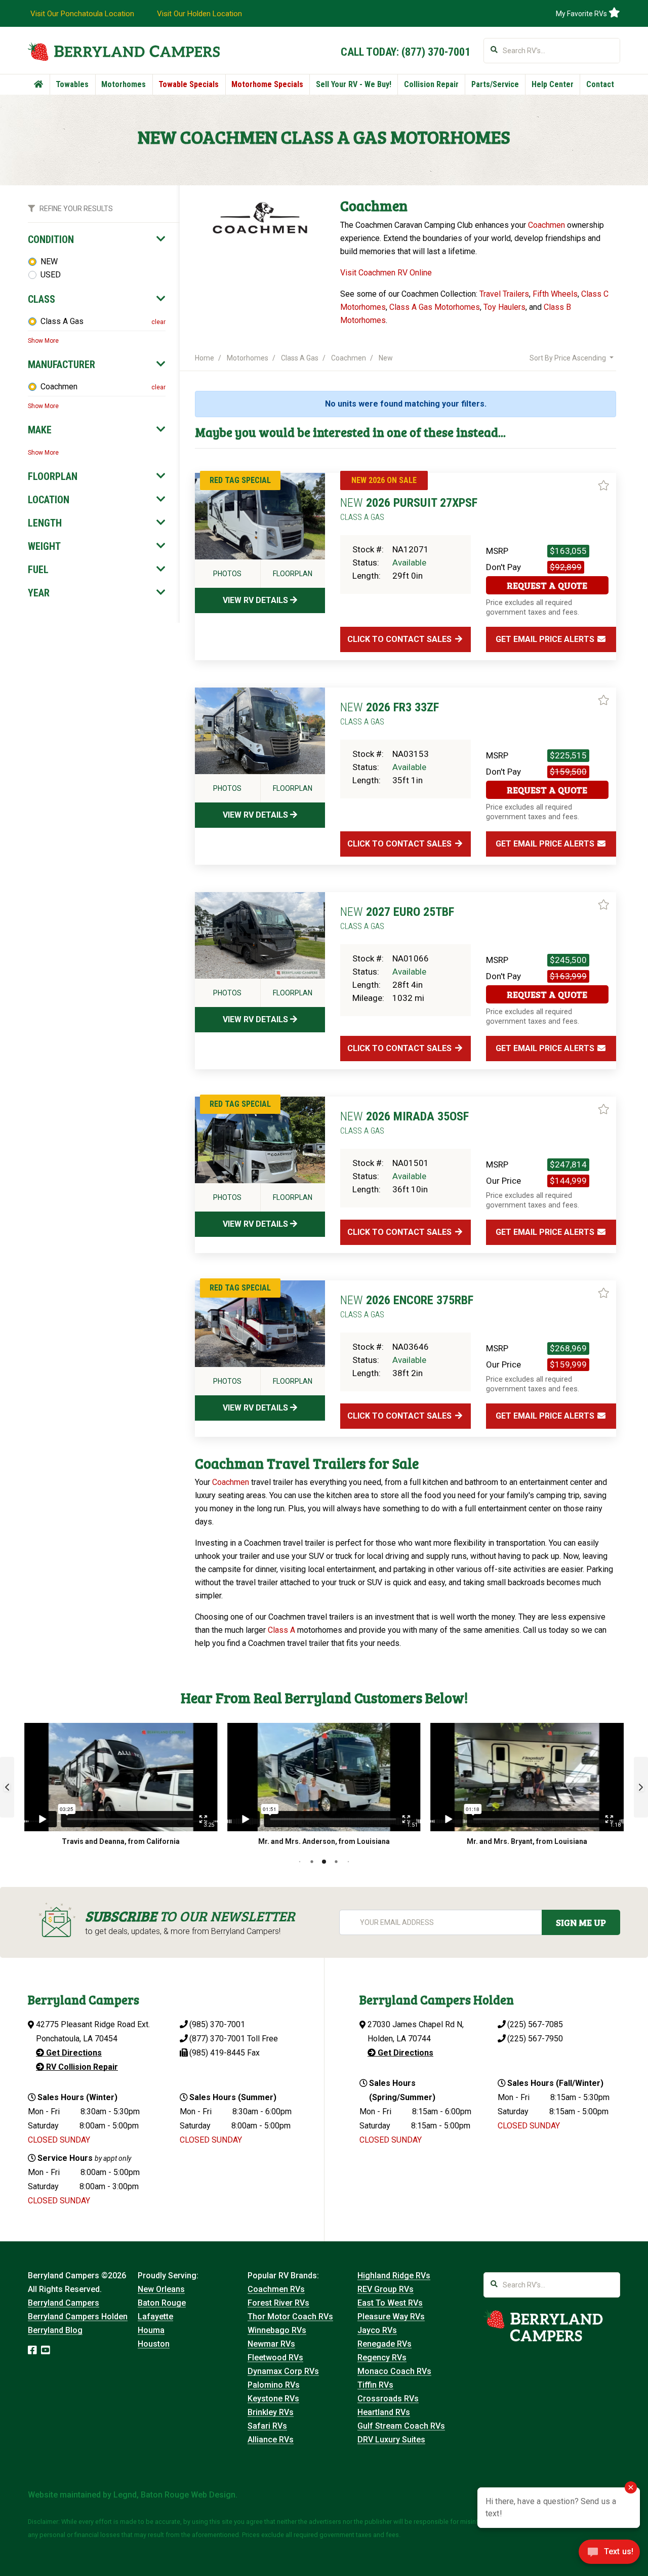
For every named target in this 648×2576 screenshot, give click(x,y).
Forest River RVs (278, 2303)
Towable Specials (189, 84)
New (386, 358)
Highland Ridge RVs (394, 2276)
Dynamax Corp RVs (283, 2371)
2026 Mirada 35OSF (404, 1122)
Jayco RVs (377, 2330)
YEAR (39, 593)
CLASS (42, 299)
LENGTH (45, 523)
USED (51, 275)
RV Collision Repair (81, 2067)
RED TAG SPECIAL (240, 480)
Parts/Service (495, 84)
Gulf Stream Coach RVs (401, 2426)
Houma (151, 2330)
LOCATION (49, 500)
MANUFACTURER (62, 365)
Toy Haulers (504, 307)
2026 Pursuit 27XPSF (409, 509)
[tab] (97, 239)
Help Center (553, 84)
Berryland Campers (64, 2303)
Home (205, 358)
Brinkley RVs (271, 2412)
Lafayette (155, 2317)
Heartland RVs (384, 2412)
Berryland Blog (55, 2330)
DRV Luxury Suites (391, 2440)
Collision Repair (431, 84)
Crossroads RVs (388, 2399)
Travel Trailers (504, 294)
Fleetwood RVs (275, 2358)
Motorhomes (124, 84)
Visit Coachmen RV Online (386, 273)
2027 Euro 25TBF (397, 918)
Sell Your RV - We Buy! (354, 84)
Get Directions (73, 2053)
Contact (600, 84)
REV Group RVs (386, 2289)
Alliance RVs (271, 2440)
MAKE (40, 430)
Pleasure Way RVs (391, 2317)
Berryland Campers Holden (78, 2317)
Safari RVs (267, 2426)
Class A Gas (62, 321)
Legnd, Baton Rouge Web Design (174, 2495)
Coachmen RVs (276, 2289)
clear (158, 322)
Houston (154, 2344)
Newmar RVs (271, 2344)
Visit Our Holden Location (199, 14)
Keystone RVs (273, 2399)
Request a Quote (547, 585)
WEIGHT (44, 546)
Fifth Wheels (555, 294)
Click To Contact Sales (400, 639)
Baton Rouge (162, 2303)
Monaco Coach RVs (394, 2371)
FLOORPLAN (53, 476)
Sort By (568, 358)
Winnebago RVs (277, 2330)
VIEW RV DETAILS (256, 600)
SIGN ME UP (581, 1922)
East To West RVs (390, 2303)
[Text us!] (609, 2555)
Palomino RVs (274, 2385)
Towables (72, 84)
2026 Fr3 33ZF (390, 713)
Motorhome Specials (267, 84)
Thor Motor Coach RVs (290, 2317)
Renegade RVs (384, 2344)
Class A (281, 1630)
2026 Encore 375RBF (407, 1306)
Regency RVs (382, 2358)
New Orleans (161, 2289)
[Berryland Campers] (124, 51)
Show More (43, 341)
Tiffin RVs (375, 2385)
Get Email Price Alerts (546, 639)
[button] (7, 1787)
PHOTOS (227, 574)
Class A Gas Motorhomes (435, 307)
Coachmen (59, 387)
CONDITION (51, 239)
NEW (49, 261)
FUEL (38, 570)
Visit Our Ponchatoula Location (82, 14)
